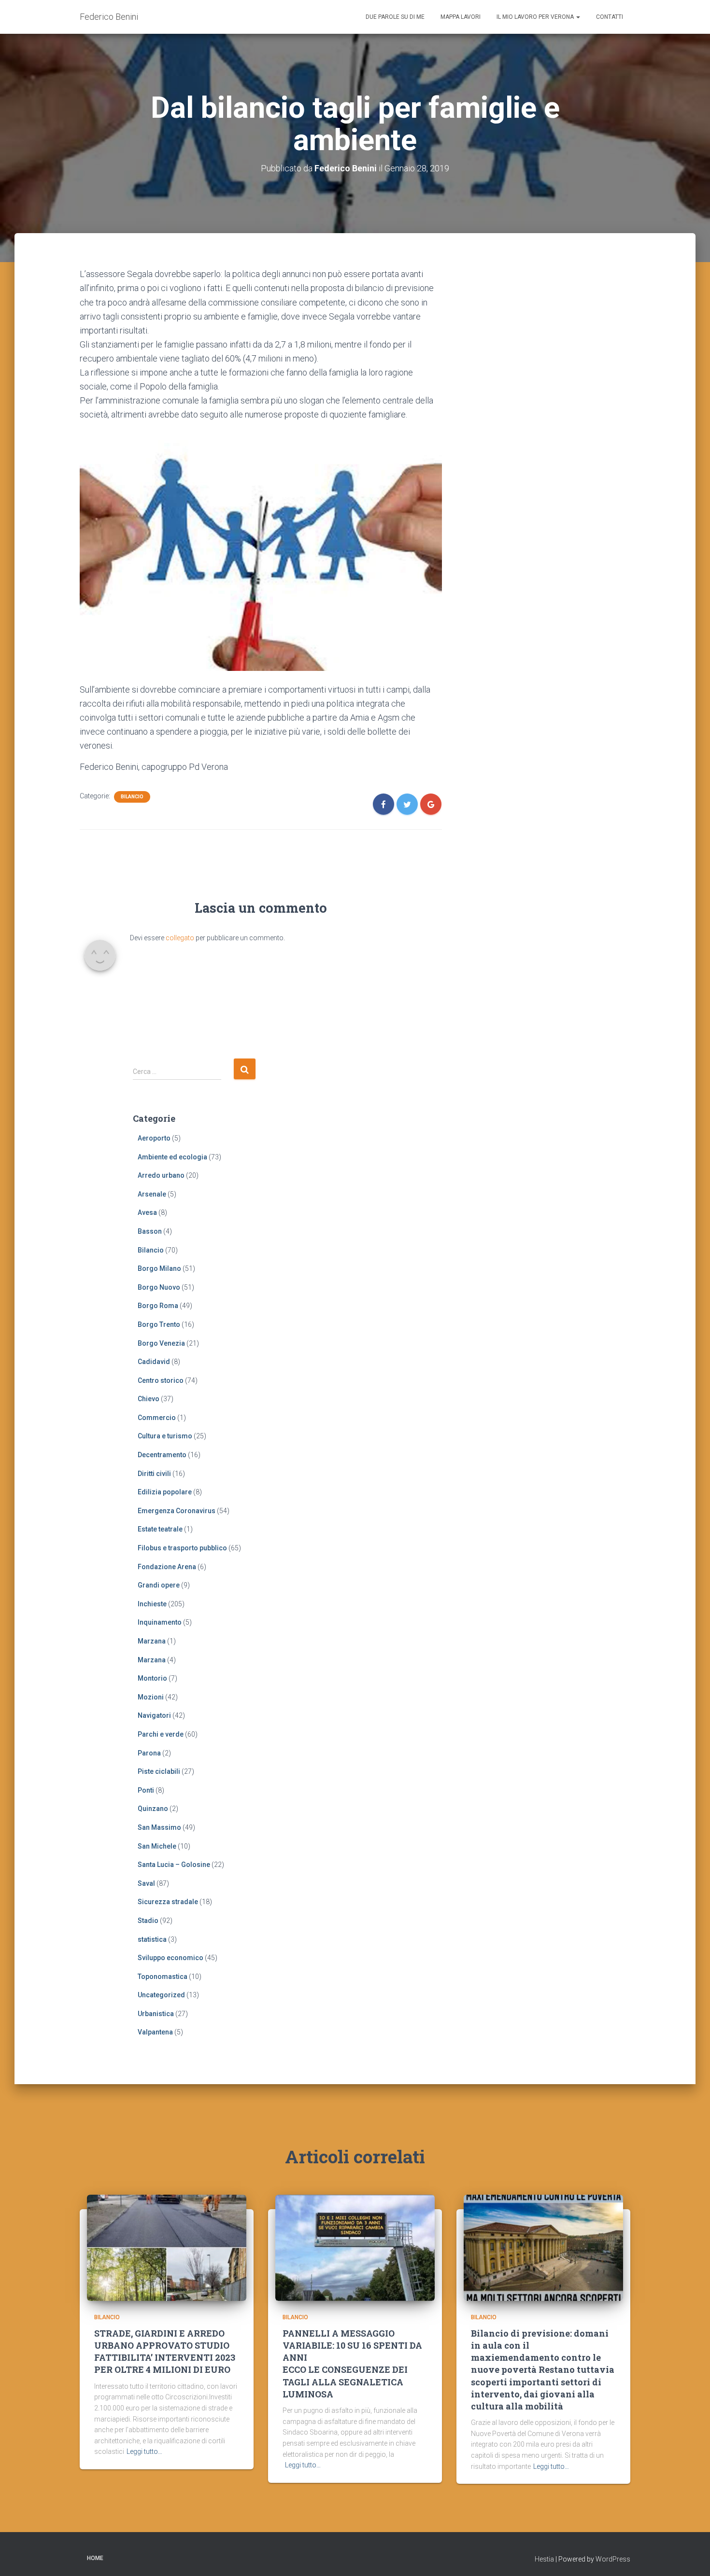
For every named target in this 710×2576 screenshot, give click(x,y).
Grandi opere (159, 1585)
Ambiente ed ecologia (172, 1157)
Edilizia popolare (165, 1492)
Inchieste (152, 1604)
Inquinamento (160, 1622)
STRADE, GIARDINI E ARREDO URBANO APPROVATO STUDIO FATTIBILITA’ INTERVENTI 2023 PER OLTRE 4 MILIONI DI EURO (165, 2352)
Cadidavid (154, 1362)
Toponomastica (163, 1977)
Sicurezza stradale (168, 1902)
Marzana (152, 1641)
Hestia (544, 2559)
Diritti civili (154, 1474)
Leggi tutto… (144, 2451)
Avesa (147, 1212)
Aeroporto (154, 1138)
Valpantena (155, 2032)
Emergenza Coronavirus (177, 1511)
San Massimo (159, 1827)
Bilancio (132, 797)
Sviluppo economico (170, 1958)
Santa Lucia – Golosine (174, 1865)
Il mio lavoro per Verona (536, 17)
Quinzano (153, 1809)
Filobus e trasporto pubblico (182, 1548)
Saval (146, 1883)
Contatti (610, 17)
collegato (180, 938)
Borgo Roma (158, 1306)
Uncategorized (161, 1995)
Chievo (149, 1399)
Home (95, 2558)
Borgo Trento (159, 1324)
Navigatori (154, 1715)
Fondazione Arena (167, 1567)
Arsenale (152, 1194)
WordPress (613, 2559)
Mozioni (151, 1697)
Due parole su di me (395, 17)
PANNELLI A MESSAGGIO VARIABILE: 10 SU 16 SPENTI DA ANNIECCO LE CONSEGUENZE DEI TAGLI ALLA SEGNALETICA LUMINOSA (352, 2364)
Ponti (146, 1790)
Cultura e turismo (165, 1436)
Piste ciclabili (159, 1771)
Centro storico (161, 1380)
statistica (152, 1939)
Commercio (157, 1418)
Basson (150, 1231)
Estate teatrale (160, 1529)
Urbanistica (156, 2014)
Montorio (152, 1678)
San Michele (157, 1846)
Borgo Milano (159, 1268)
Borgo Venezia (161, 1343)
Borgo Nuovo (159, 1287)
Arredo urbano (161, 1175)
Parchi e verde (161, 1734)
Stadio (148, 1921)
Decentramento (162, 1455)
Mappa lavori (461, 17)
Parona (149, 1753)
